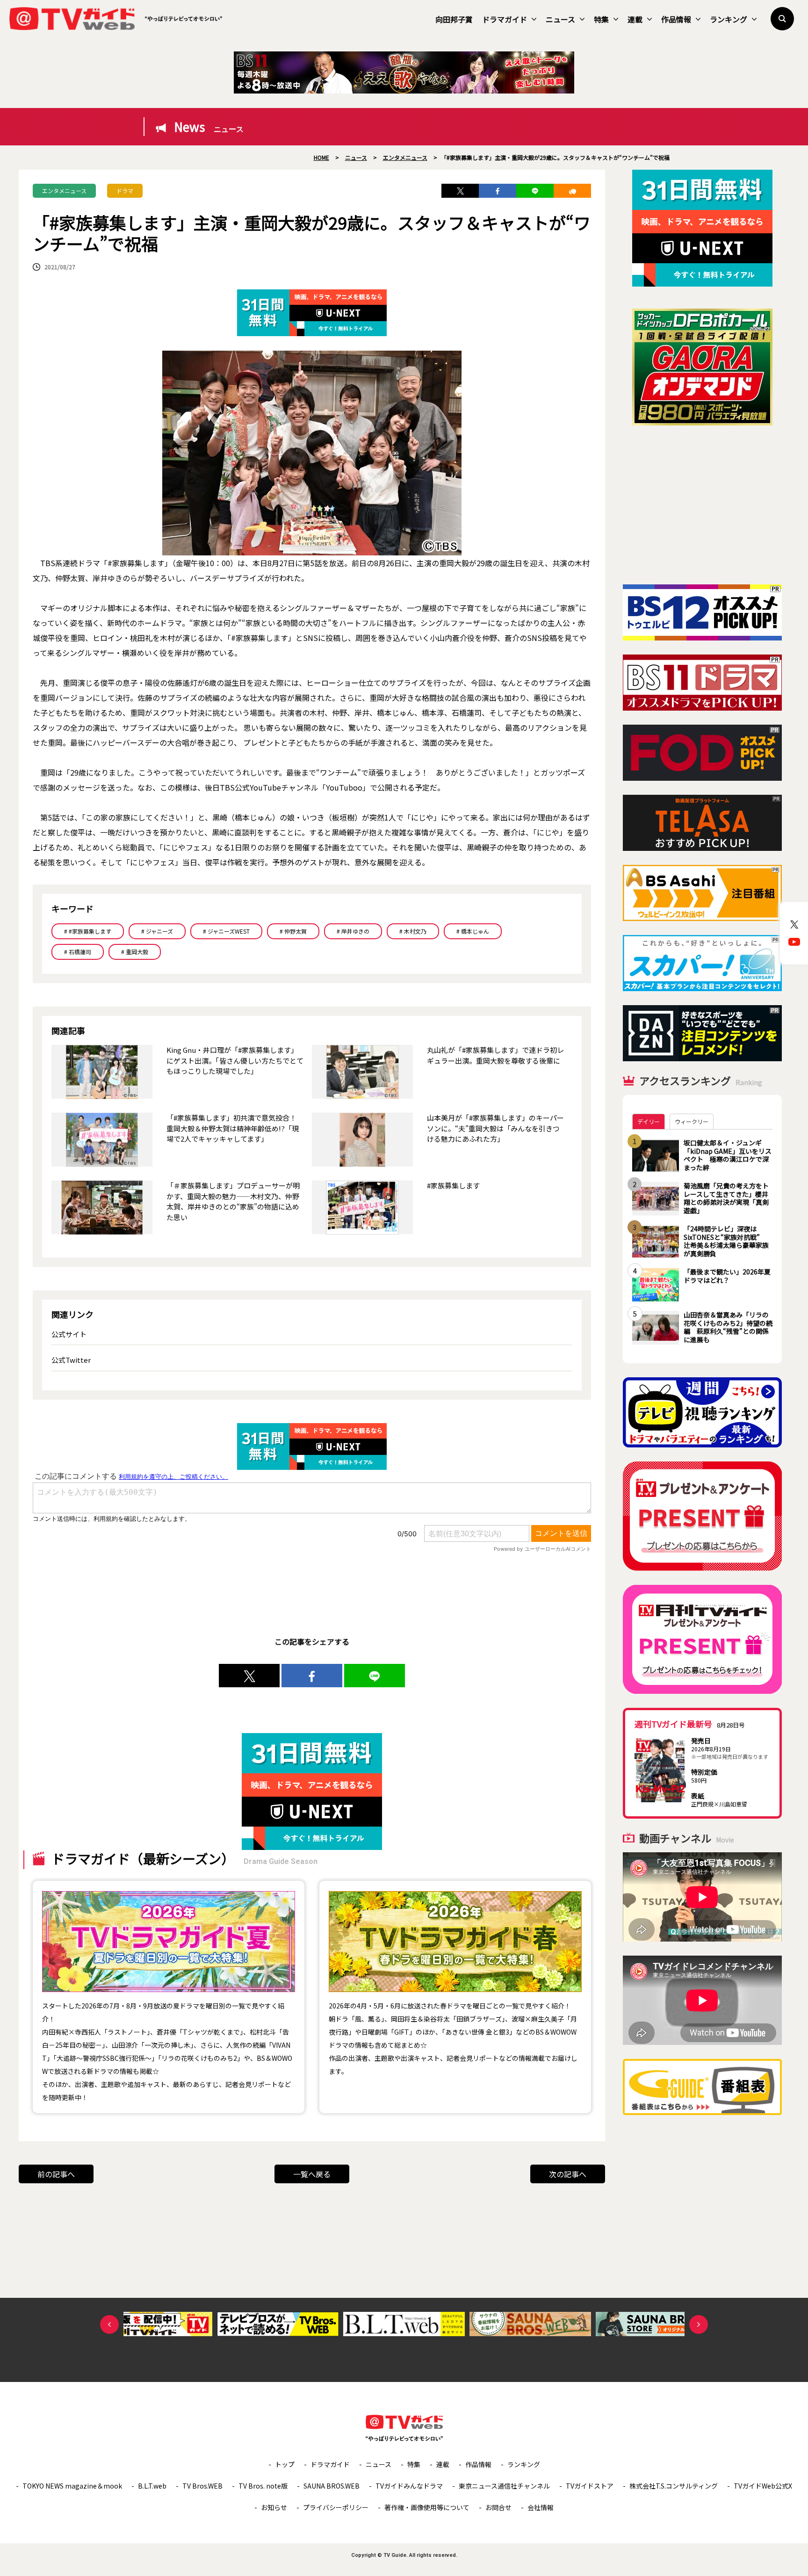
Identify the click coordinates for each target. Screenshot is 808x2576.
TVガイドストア (590, 2486)
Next (699, 2324)
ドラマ (125, 191)
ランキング (729, 19)
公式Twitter (71, 1360)
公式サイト (69, 1334)
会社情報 (541, 2507)
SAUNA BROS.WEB (332, 2486)
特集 (601, 19)
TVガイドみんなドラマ (409, 2486)
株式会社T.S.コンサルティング (674, 2486)
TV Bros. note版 (263, 2486)
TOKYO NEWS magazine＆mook (72, 2486)
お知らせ (274, 2507)
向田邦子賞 (454, 19)
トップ (285, 2464)
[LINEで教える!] (535, 191)
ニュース (560, 19)
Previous (109, 2324)
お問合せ (498, 2507)
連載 (635, 19)
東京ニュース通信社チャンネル (504, 2486)
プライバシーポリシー (336, 2507)
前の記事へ (56, 2174)
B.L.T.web (152, 2486)
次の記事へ (568, 2174)
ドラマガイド (505, 19)
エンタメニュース (64, 191)
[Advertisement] (702, 505)
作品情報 (676, 19)
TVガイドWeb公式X (763, 2486)
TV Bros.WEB (202, 2486)
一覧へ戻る (312, 2174)
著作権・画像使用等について (427, 2507)
